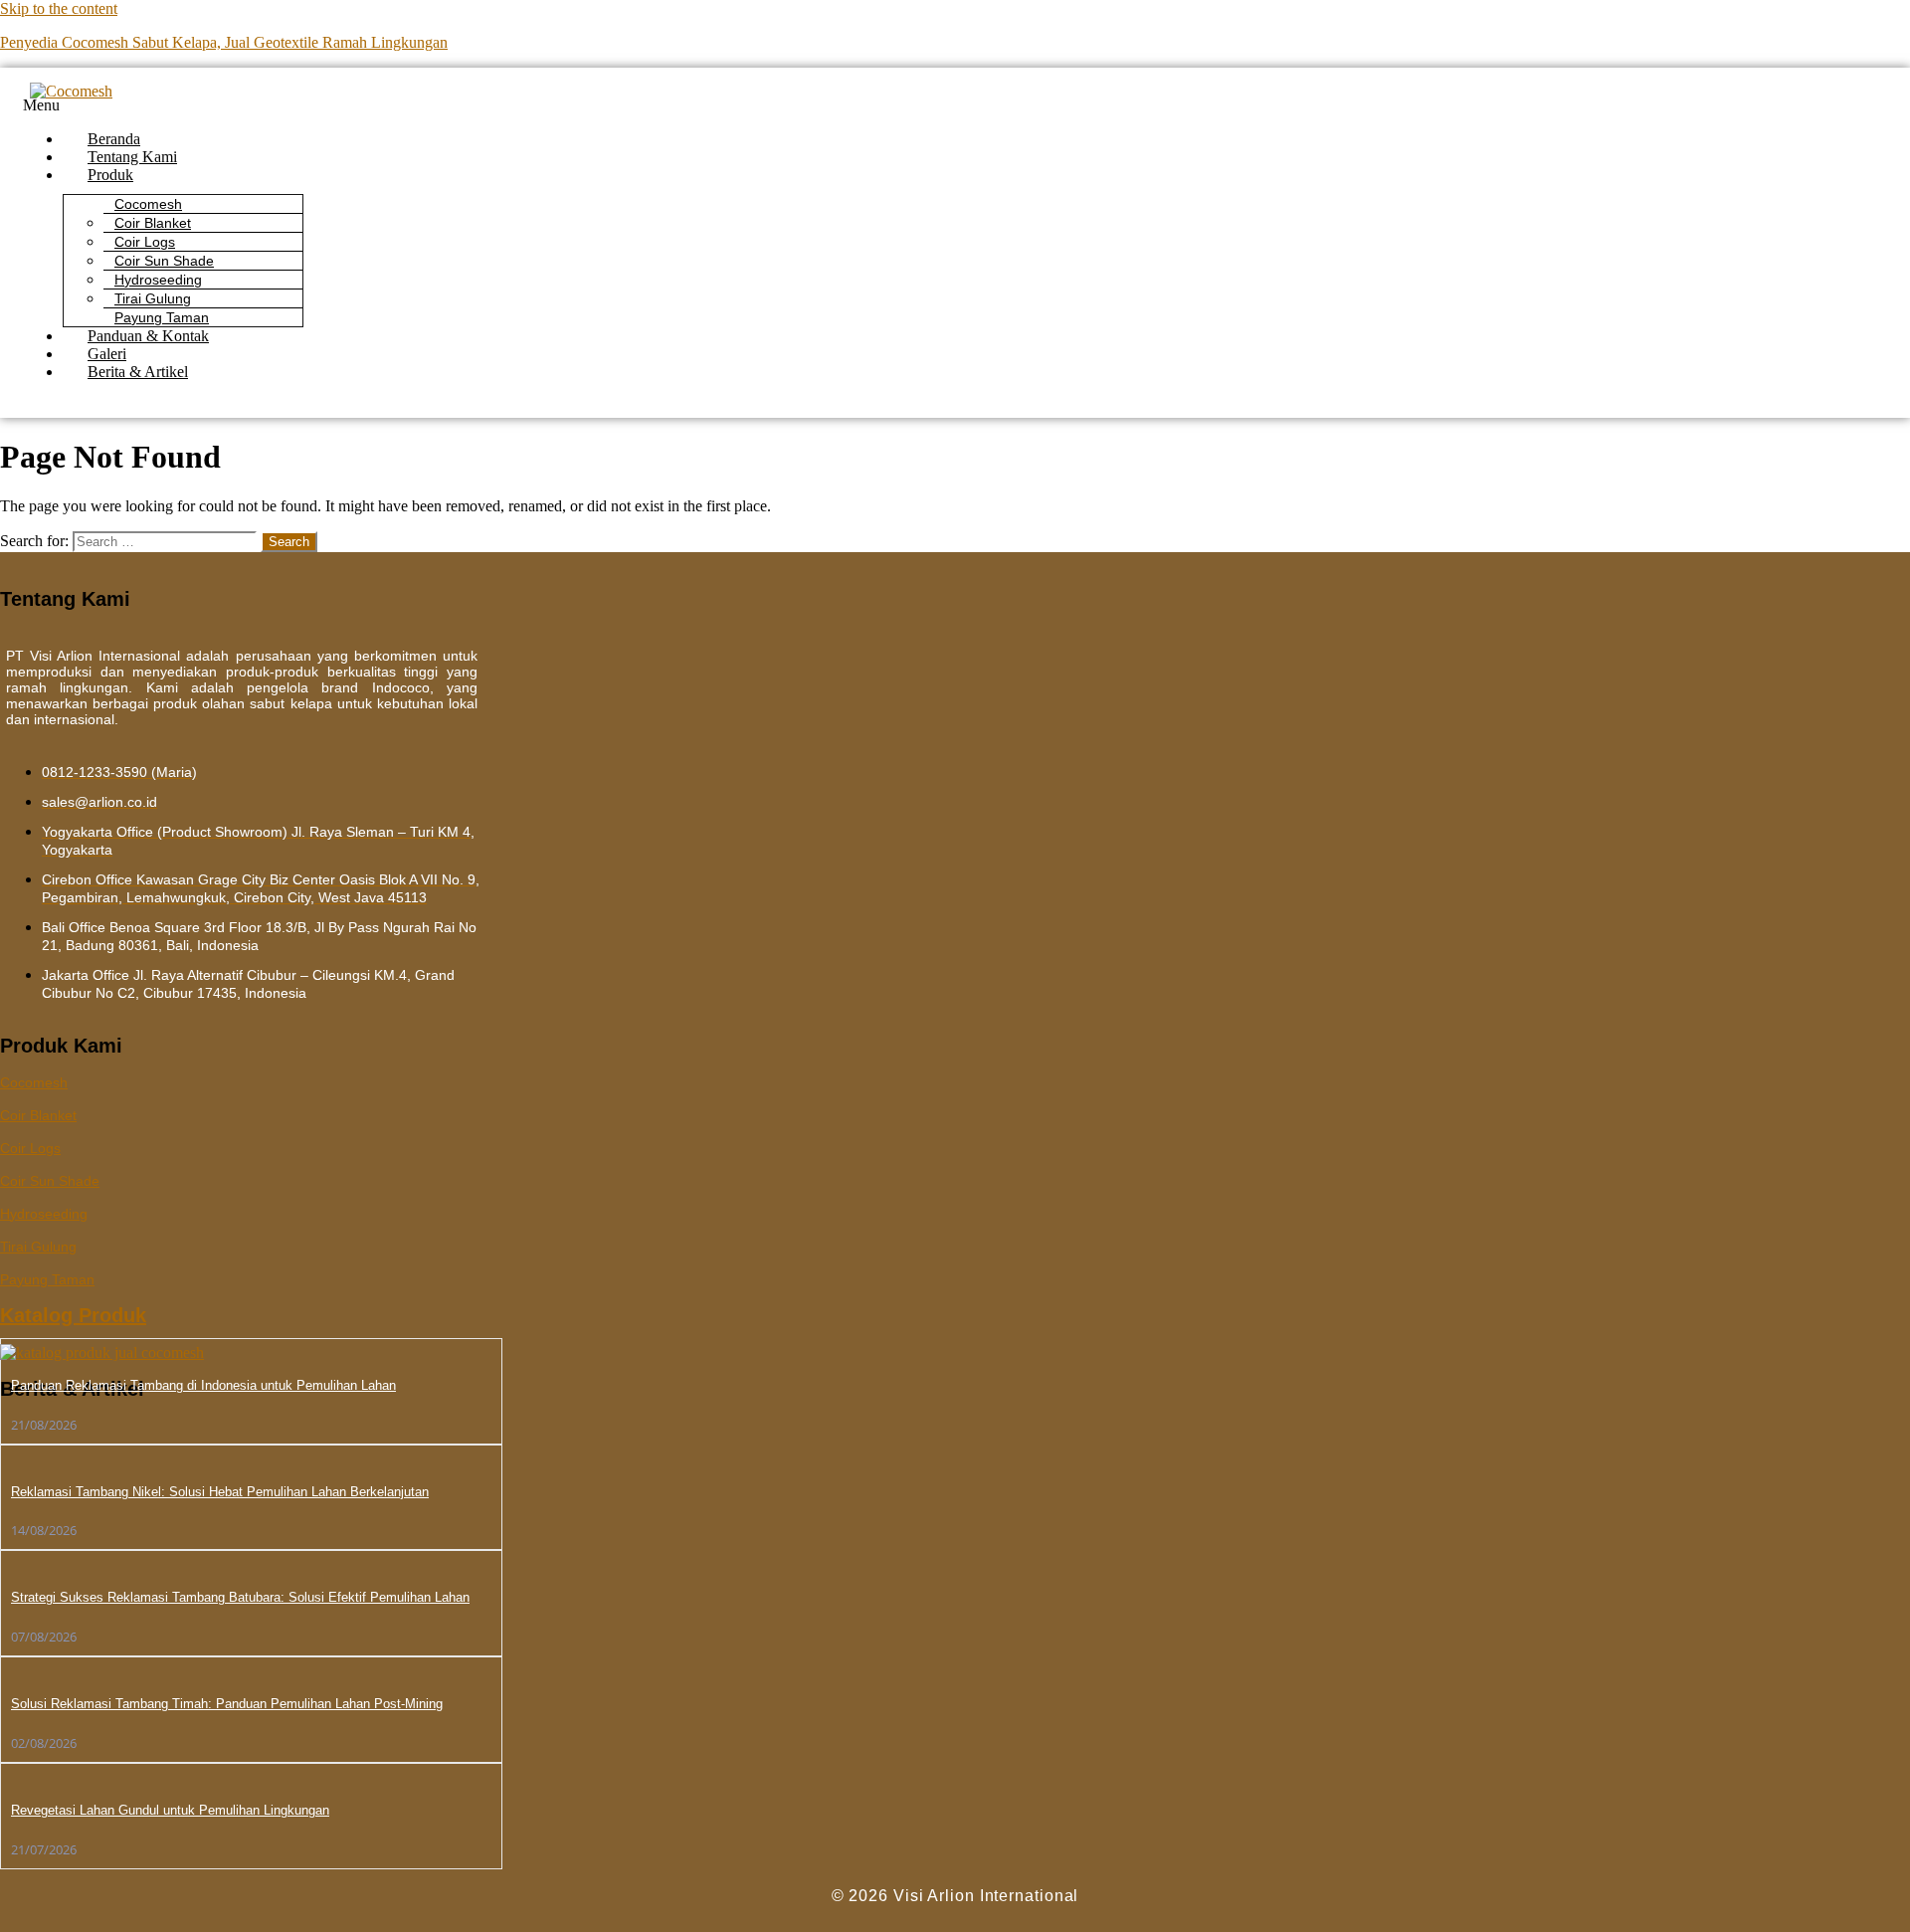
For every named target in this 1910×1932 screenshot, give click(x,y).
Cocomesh (34, 1082)
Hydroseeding (44, 1214)
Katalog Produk (73, 1315)
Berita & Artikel (138, 372)
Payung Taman (47, 1279)
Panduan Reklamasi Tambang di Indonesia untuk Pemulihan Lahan (203, 1385)
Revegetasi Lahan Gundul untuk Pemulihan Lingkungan (170, 1810)
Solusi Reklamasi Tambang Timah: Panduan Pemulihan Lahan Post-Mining (227, 1704)
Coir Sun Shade (50, 1181)
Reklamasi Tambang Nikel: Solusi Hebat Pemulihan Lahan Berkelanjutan (220, 1492)
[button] (737, 105)
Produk (110, 175)
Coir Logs (30, 1148)
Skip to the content (59, 8)
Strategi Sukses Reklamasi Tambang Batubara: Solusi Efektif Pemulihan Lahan (240, 1597)
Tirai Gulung (153, 298)
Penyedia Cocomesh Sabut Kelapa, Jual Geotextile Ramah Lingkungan (224, 42)
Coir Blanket (38, 1115)
